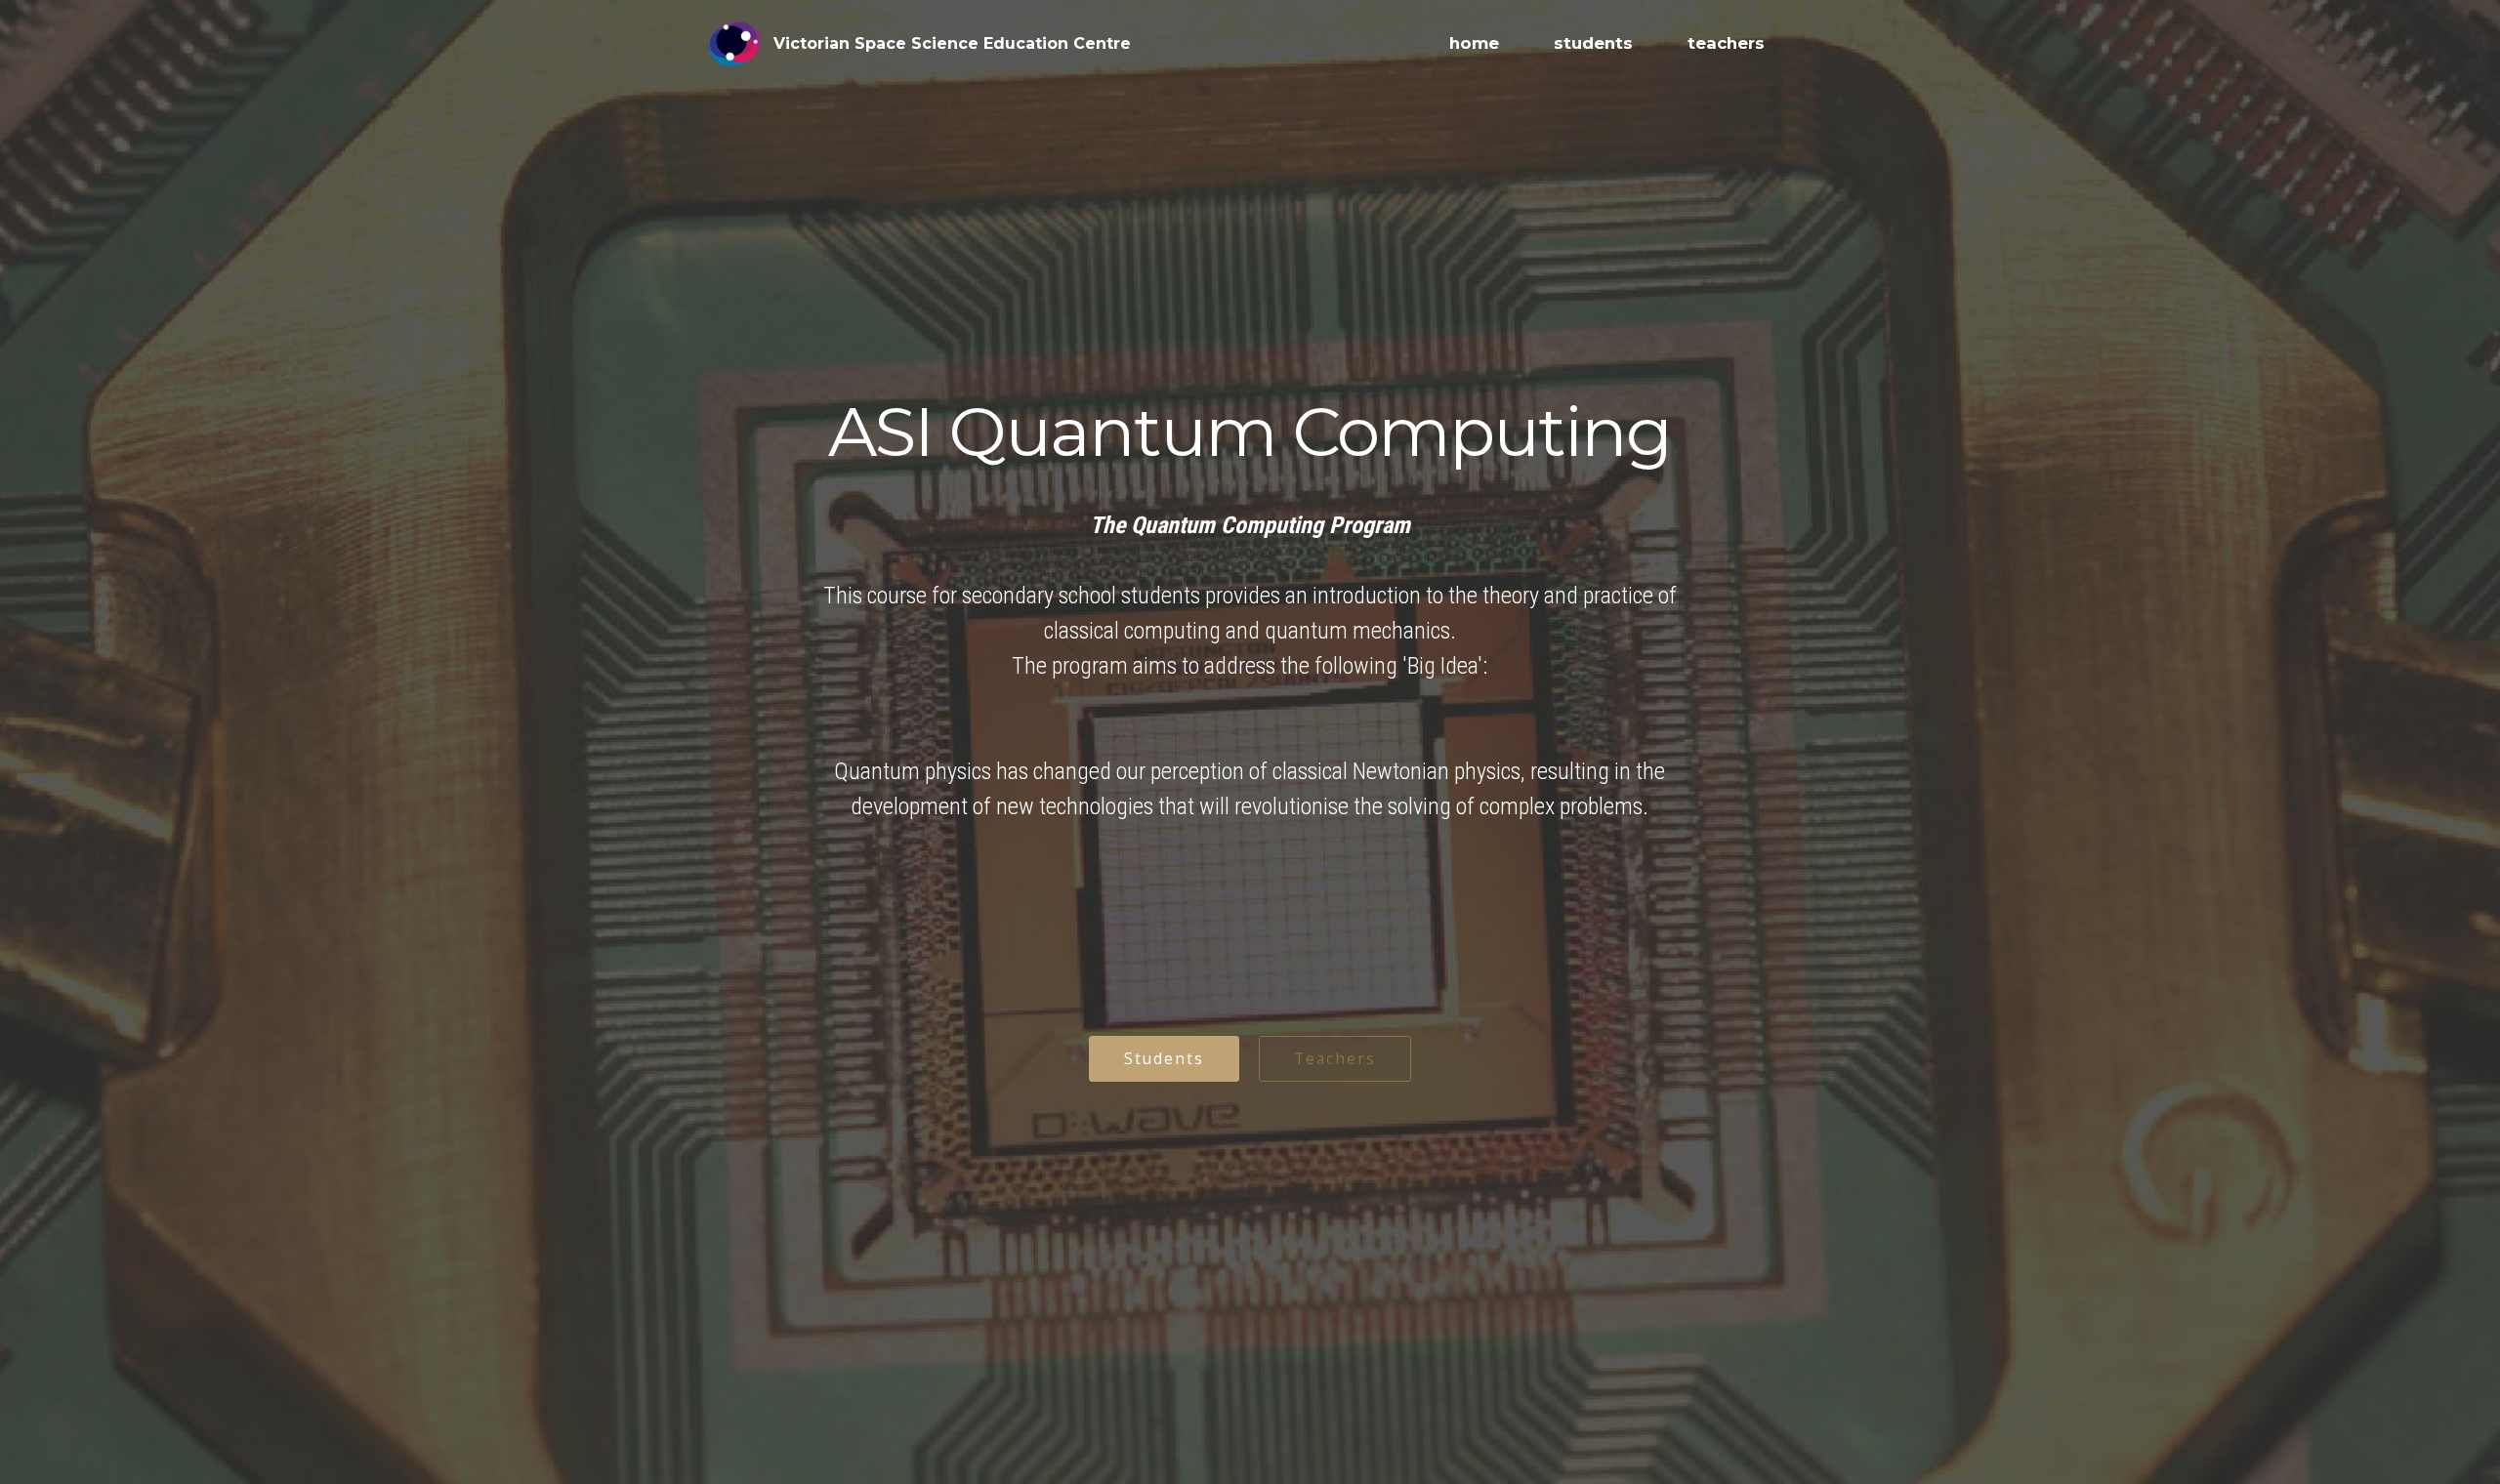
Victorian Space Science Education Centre (952, 43)
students (1593, 43)
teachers (1726, 43)
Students (1164, 1058)
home (1474, 43)
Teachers (1335, 1058)
